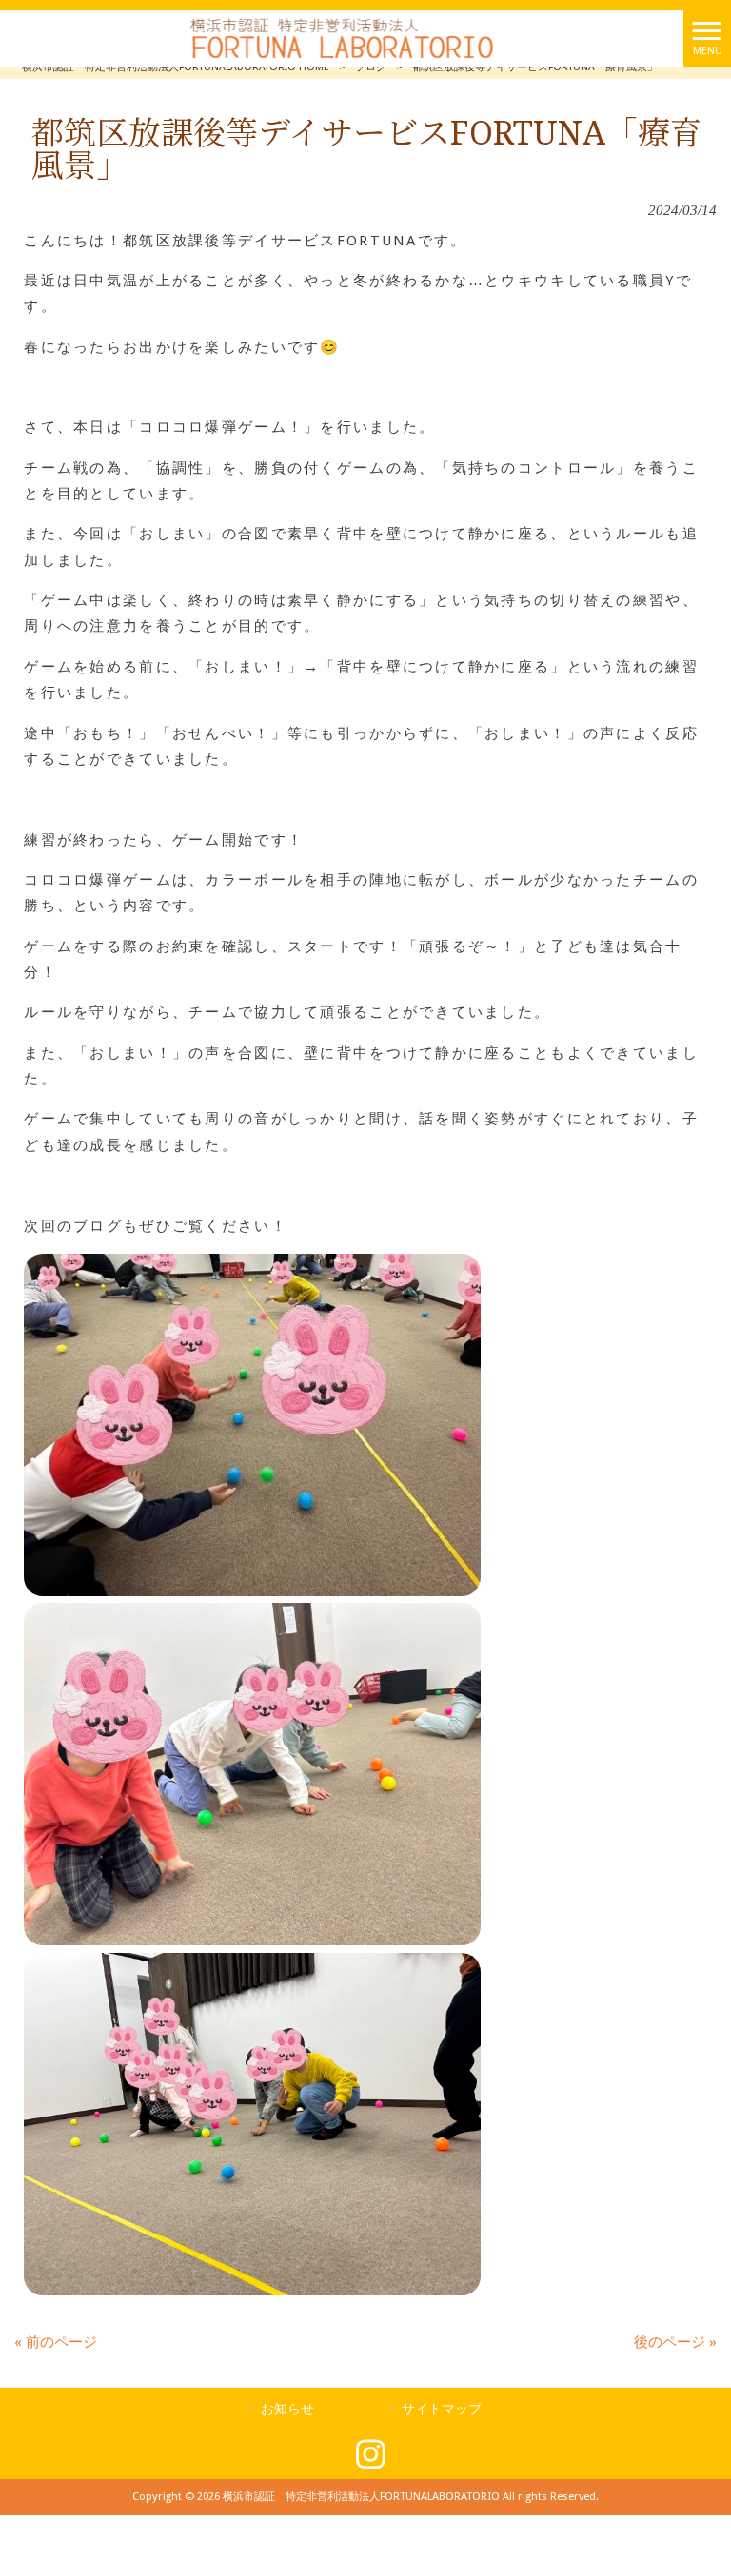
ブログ (371, 67)
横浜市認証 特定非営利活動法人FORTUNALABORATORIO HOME (176, 67)
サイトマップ (442, 2409)
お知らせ (287, 2409)
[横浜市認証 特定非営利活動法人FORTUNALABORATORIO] (342, 37)
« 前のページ (56, 2342)
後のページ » (675, 2342)
